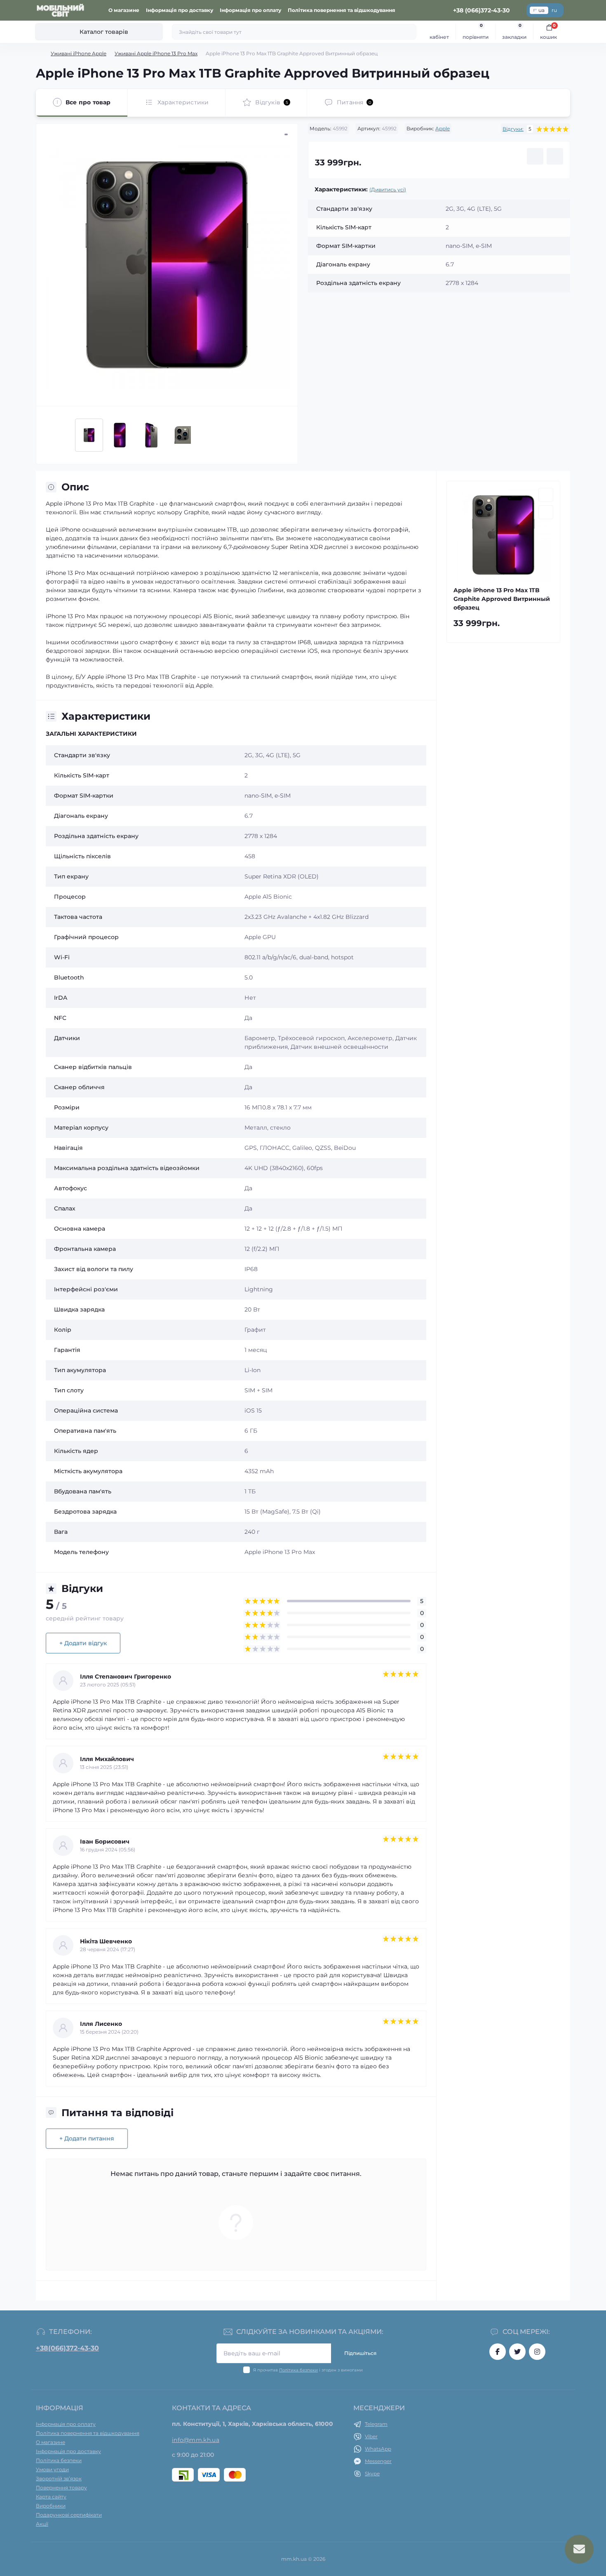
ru (554, 10)
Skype (372, 2474)
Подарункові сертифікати (69, 2515)
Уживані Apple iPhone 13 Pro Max (156, 53)
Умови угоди (52, 2469)
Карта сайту (51, 2497)
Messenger (378, 2461)
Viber (371, 2436)
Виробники (51, 2506)
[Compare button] (555, 156)
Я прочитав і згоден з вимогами (308, 2370)
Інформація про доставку (180, 10)
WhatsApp (378, 2449)
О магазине (124, 10)
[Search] (409, 32)
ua (541, 10)
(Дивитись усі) (388, 190)
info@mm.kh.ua (196, 2440)
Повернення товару (61, 2488)
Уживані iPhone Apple (79, 53)
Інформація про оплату (250, 10)
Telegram (376, 2424)
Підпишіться (360, 2353)
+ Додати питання (87, 2138)
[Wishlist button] (535, 156)
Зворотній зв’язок (59, 2478)
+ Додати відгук (83, 1643)
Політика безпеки (298, 2370)
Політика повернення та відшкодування (342, 10)
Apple (443, 128)
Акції (42, 2524)
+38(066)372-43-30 (67, 2348)
